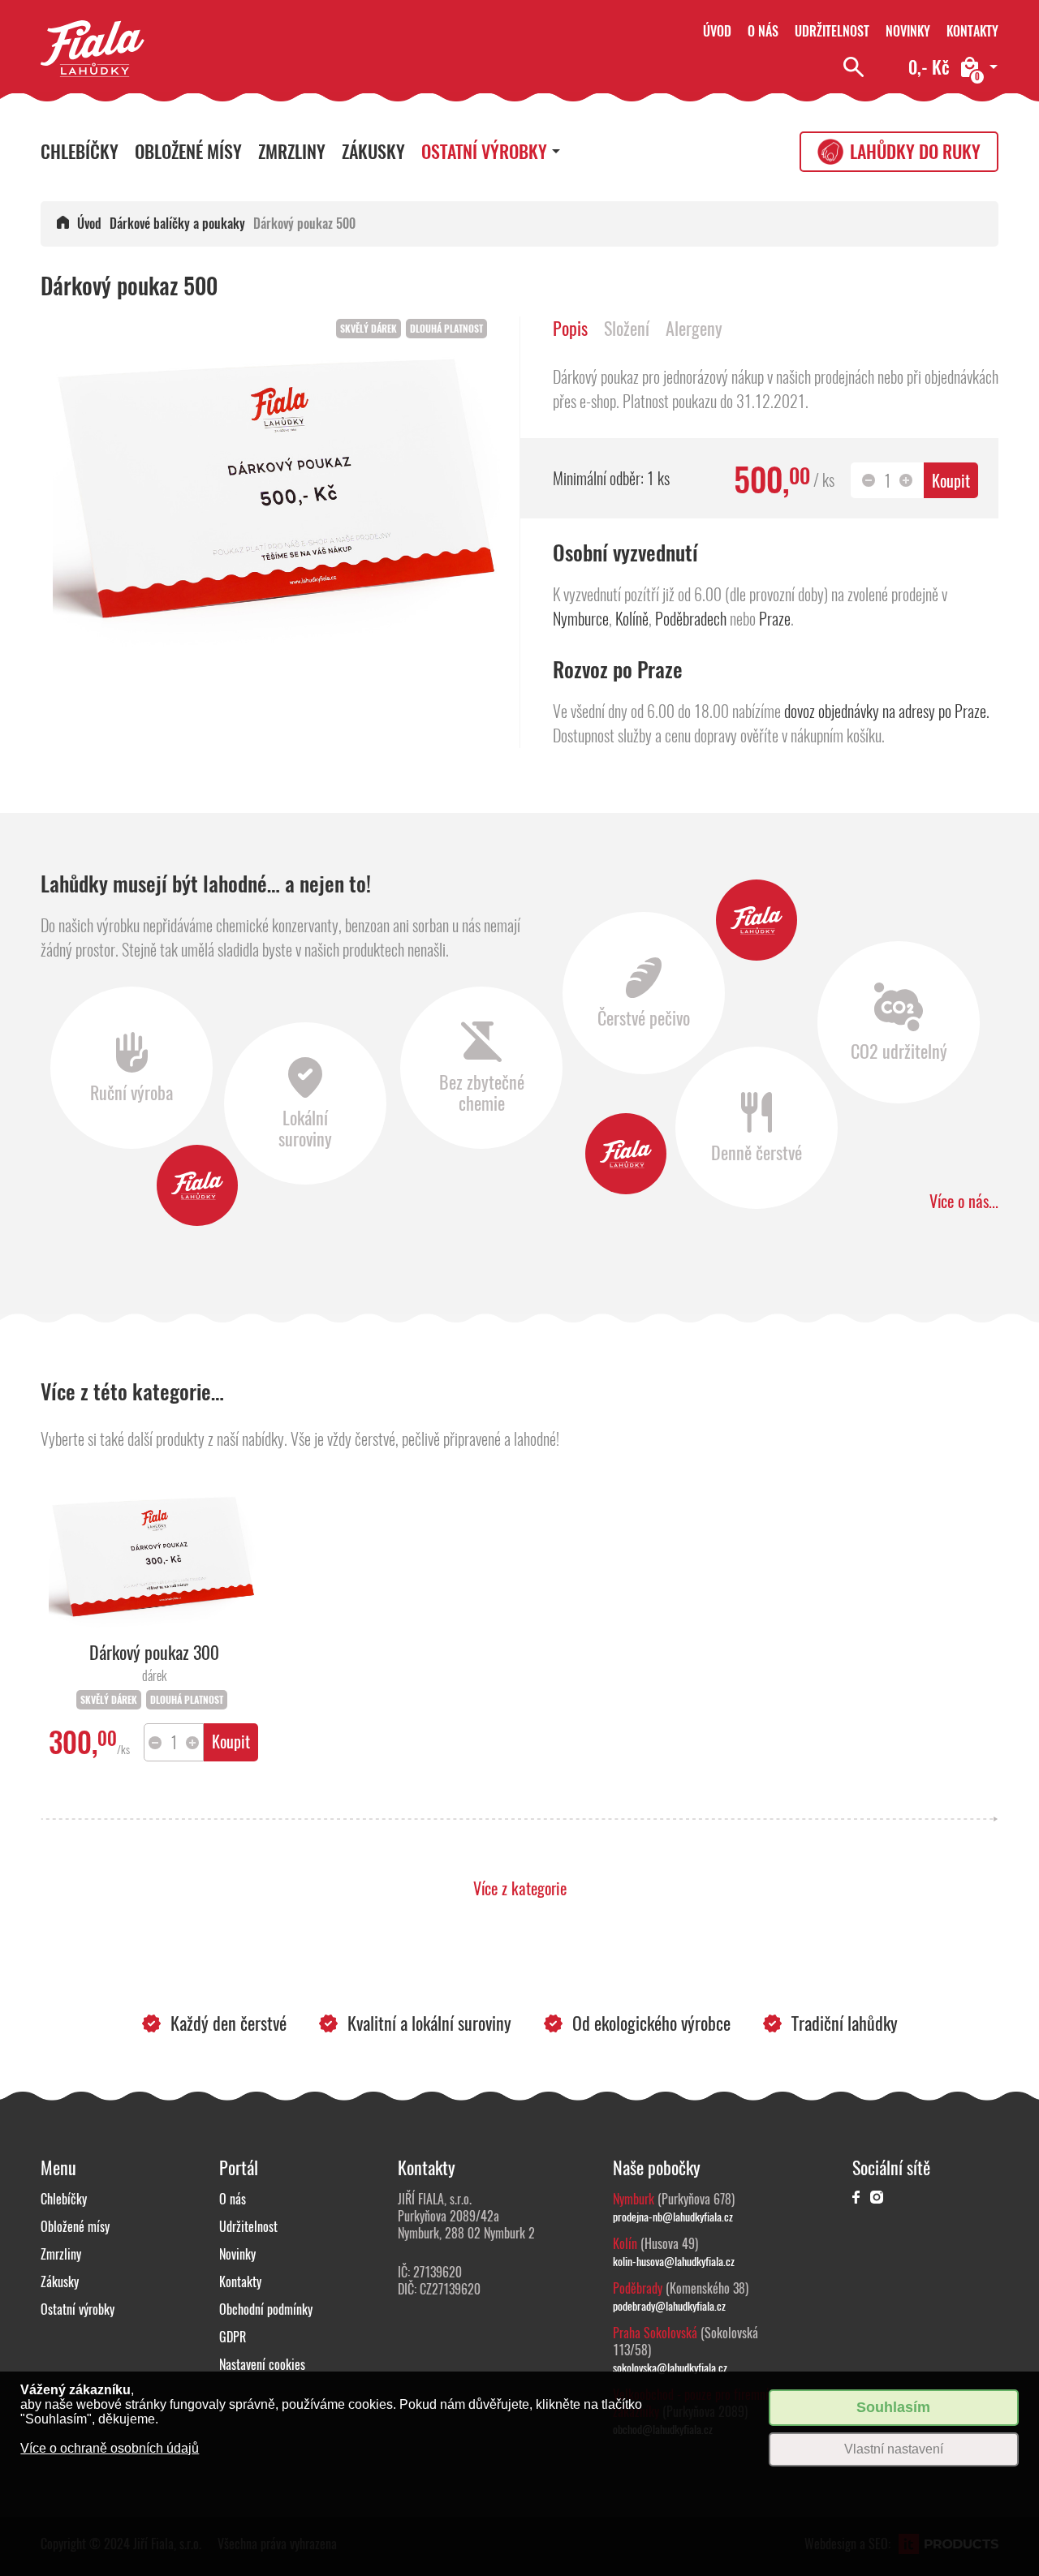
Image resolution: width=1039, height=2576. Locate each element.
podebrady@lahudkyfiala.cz (669, 2306)
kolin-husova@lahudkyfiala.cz (674, 2261)
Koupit (951, 481)
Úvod (717, 31)
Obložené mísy (188, 152)
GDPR (233, 2337)
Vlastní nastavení (894, 2449)
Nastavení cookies (262, 2365)
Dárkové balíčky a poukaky (177, 224)
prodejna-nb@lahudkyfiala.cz (673, 2217)
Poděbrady (638, 2288)
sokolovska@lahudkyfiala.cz (670, 2367)
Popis (570, 329)
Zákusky (373, 152)
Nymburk (634, 2199)
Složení (627, 329)
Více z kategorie (520, 1888)
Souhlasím (893, 2407)
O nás (763, 31)
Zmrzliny (292, 152)
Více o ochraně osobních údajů (110, 2448)
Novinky (908, 31)
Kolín (625, 2244)
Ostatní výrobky (484, 152)
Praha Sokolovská (655, 2333)
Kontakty (972, 31)
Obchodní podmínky (266, 2309)
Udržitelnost (832, 31)
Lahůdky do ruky (915, 152)
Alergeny (694, 329)
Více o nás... (964, 1201)
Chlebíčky (80, 152)
